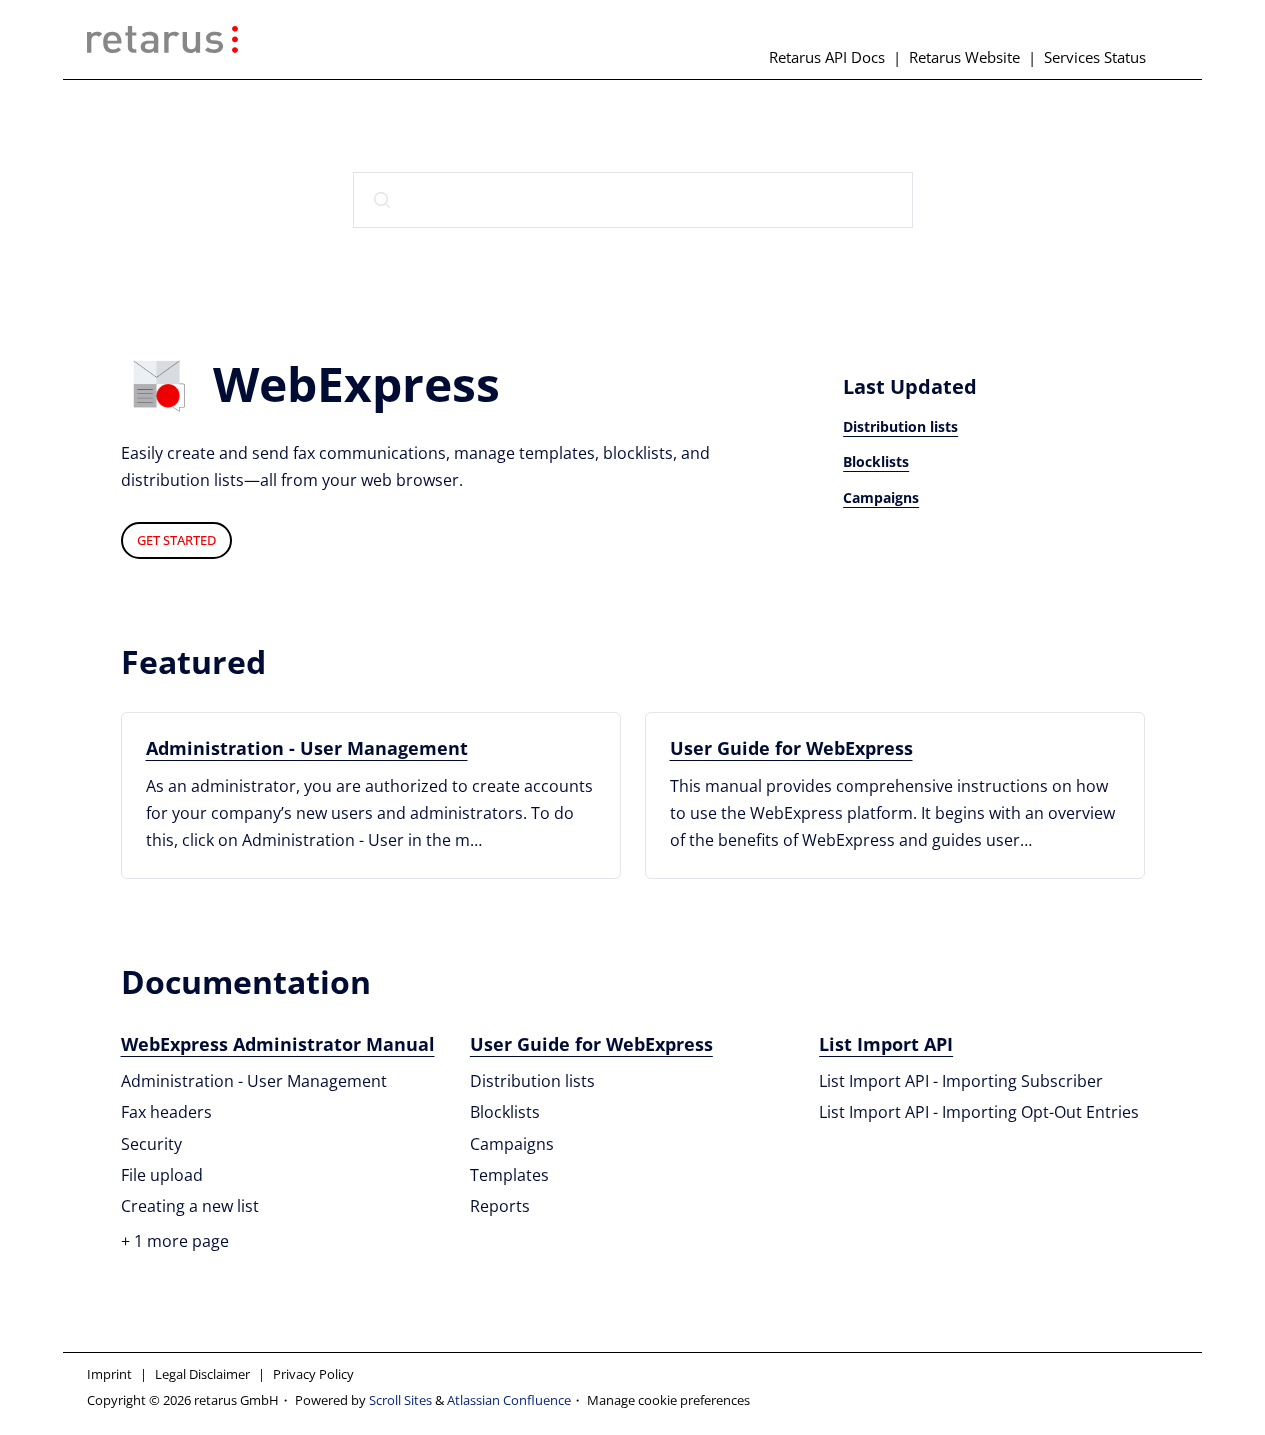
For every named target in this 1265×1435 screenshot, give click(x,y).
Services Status (1095, 57)
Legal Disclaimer (202, 1374)
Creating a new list (190, 1206)
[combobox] (633, 200)
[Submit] (382, 200)
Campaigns (881, 497)
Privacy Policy (313, 1374)
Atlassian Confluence (509, 1400)
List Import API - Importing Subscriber (961, 1081)
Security (151, 1144)
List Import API (886, 1044)
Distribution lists (900, 426)
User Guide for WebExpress (791, 748)
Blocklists (876, 461)
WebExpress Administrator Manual (278, 1044)
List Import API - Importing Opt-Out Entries (979, 1112)
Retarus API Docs (827, 57)
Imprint (109, 1374)
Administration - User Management (307, 748)
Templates (509, 1175)
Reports (500, 1206)
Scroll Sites (400, 1400)
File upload (162, 1175)
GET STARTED (176, 540)
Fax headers (166, 1112)
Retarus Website (964, 57)
